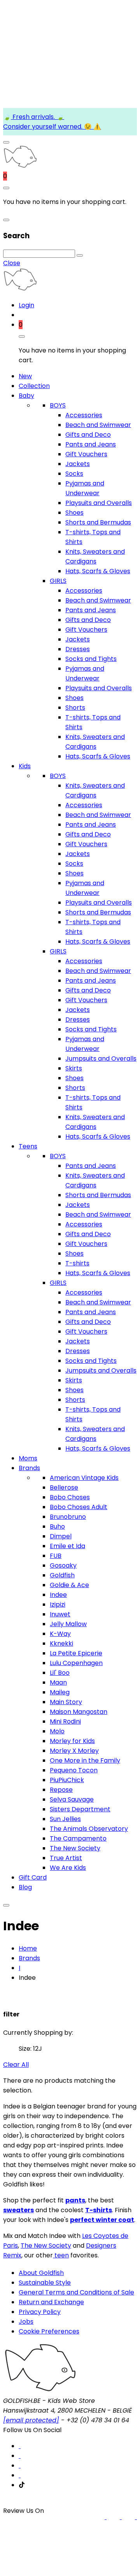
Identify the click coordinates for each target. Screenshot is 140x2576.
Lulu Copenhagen (76, 1663)
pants (75, 2200)
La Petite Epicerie (76, 1653)
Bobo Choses (70, 1497)
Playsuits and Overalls (99, 503)
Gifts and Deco (88, 435)
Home (28, 1948)
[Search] (80, 255)
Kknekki (61, 1643)
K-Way (60, 1634)
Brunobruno (68, 1517)
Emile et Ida (67, 1546)
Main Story (66, 1702)
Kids (25, 766)
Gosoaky (63, 1565)
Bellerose (64, 1487)
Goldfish (62, 1575)
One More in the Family (85, 1760)
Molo (57, 1731)
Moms (28, 1458)
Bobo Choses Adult (79, 1507)
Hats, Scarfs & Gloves (98, 571)
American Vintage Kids (84, 1478)
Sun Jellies (65, 1819)
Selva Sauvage (72, 1799)
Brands (29, 1468)
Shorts (75, 708)
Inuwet (60, 1614)
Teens (28, 1146)
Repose (61, 1790)
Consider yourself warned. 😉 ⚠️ (52, 127)
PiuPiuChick (67, 1780)
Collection (34, 386)
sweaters (18, 2210)
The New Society (75, 1848)
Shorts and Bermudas (98, 522)
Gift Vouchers (86, 454)
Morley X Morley (74, 1751)
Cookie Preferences (49, 2331)
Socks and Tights (91, 659)
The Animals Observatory (89, 1829)
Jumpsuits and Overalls (101, 1059)
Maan (58, 1682)
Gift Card (33, 1877)
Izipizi (58, 1604)
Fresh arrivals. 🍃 (38, 117)
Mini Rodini (65, 1721)
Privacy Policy (40, 2312)
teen (61, 2255)
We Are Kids (68, 1868)
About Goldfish (41, 2273)
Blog (25, 1887)
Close (12, 263)
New (25, 376)
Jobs (26, 2322)
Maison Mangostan (79, 1712)
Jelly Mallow (68, 1624)
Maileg (60, 1692)
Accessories (84, 415)
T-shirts (77, 1263)
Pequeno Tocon (74, 1770)
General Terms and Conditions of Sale (76, 2292)
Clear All (16, 2065)
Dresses (78, 649)
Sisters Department (80, 1809)
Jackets (78, 464)
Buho (57, 1526)
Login (26, 305)
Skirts (74, 1068)
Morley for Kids (72, 1741)
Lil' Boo (60, 1673)
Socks (74, 474)
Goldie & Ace (69, 1585)
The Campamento (78, 1838)
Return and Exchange (51, 2302)
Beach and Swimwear (98, 425)
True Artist (66, 1858)
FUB (56, 1556)
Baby (26, 396)
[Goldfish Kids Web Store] (20, 166)
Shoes (74, 513)
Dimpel (61, 1536)
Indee (58, 1595)
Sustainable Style (45, 2283)
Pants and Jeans (91, 444)
